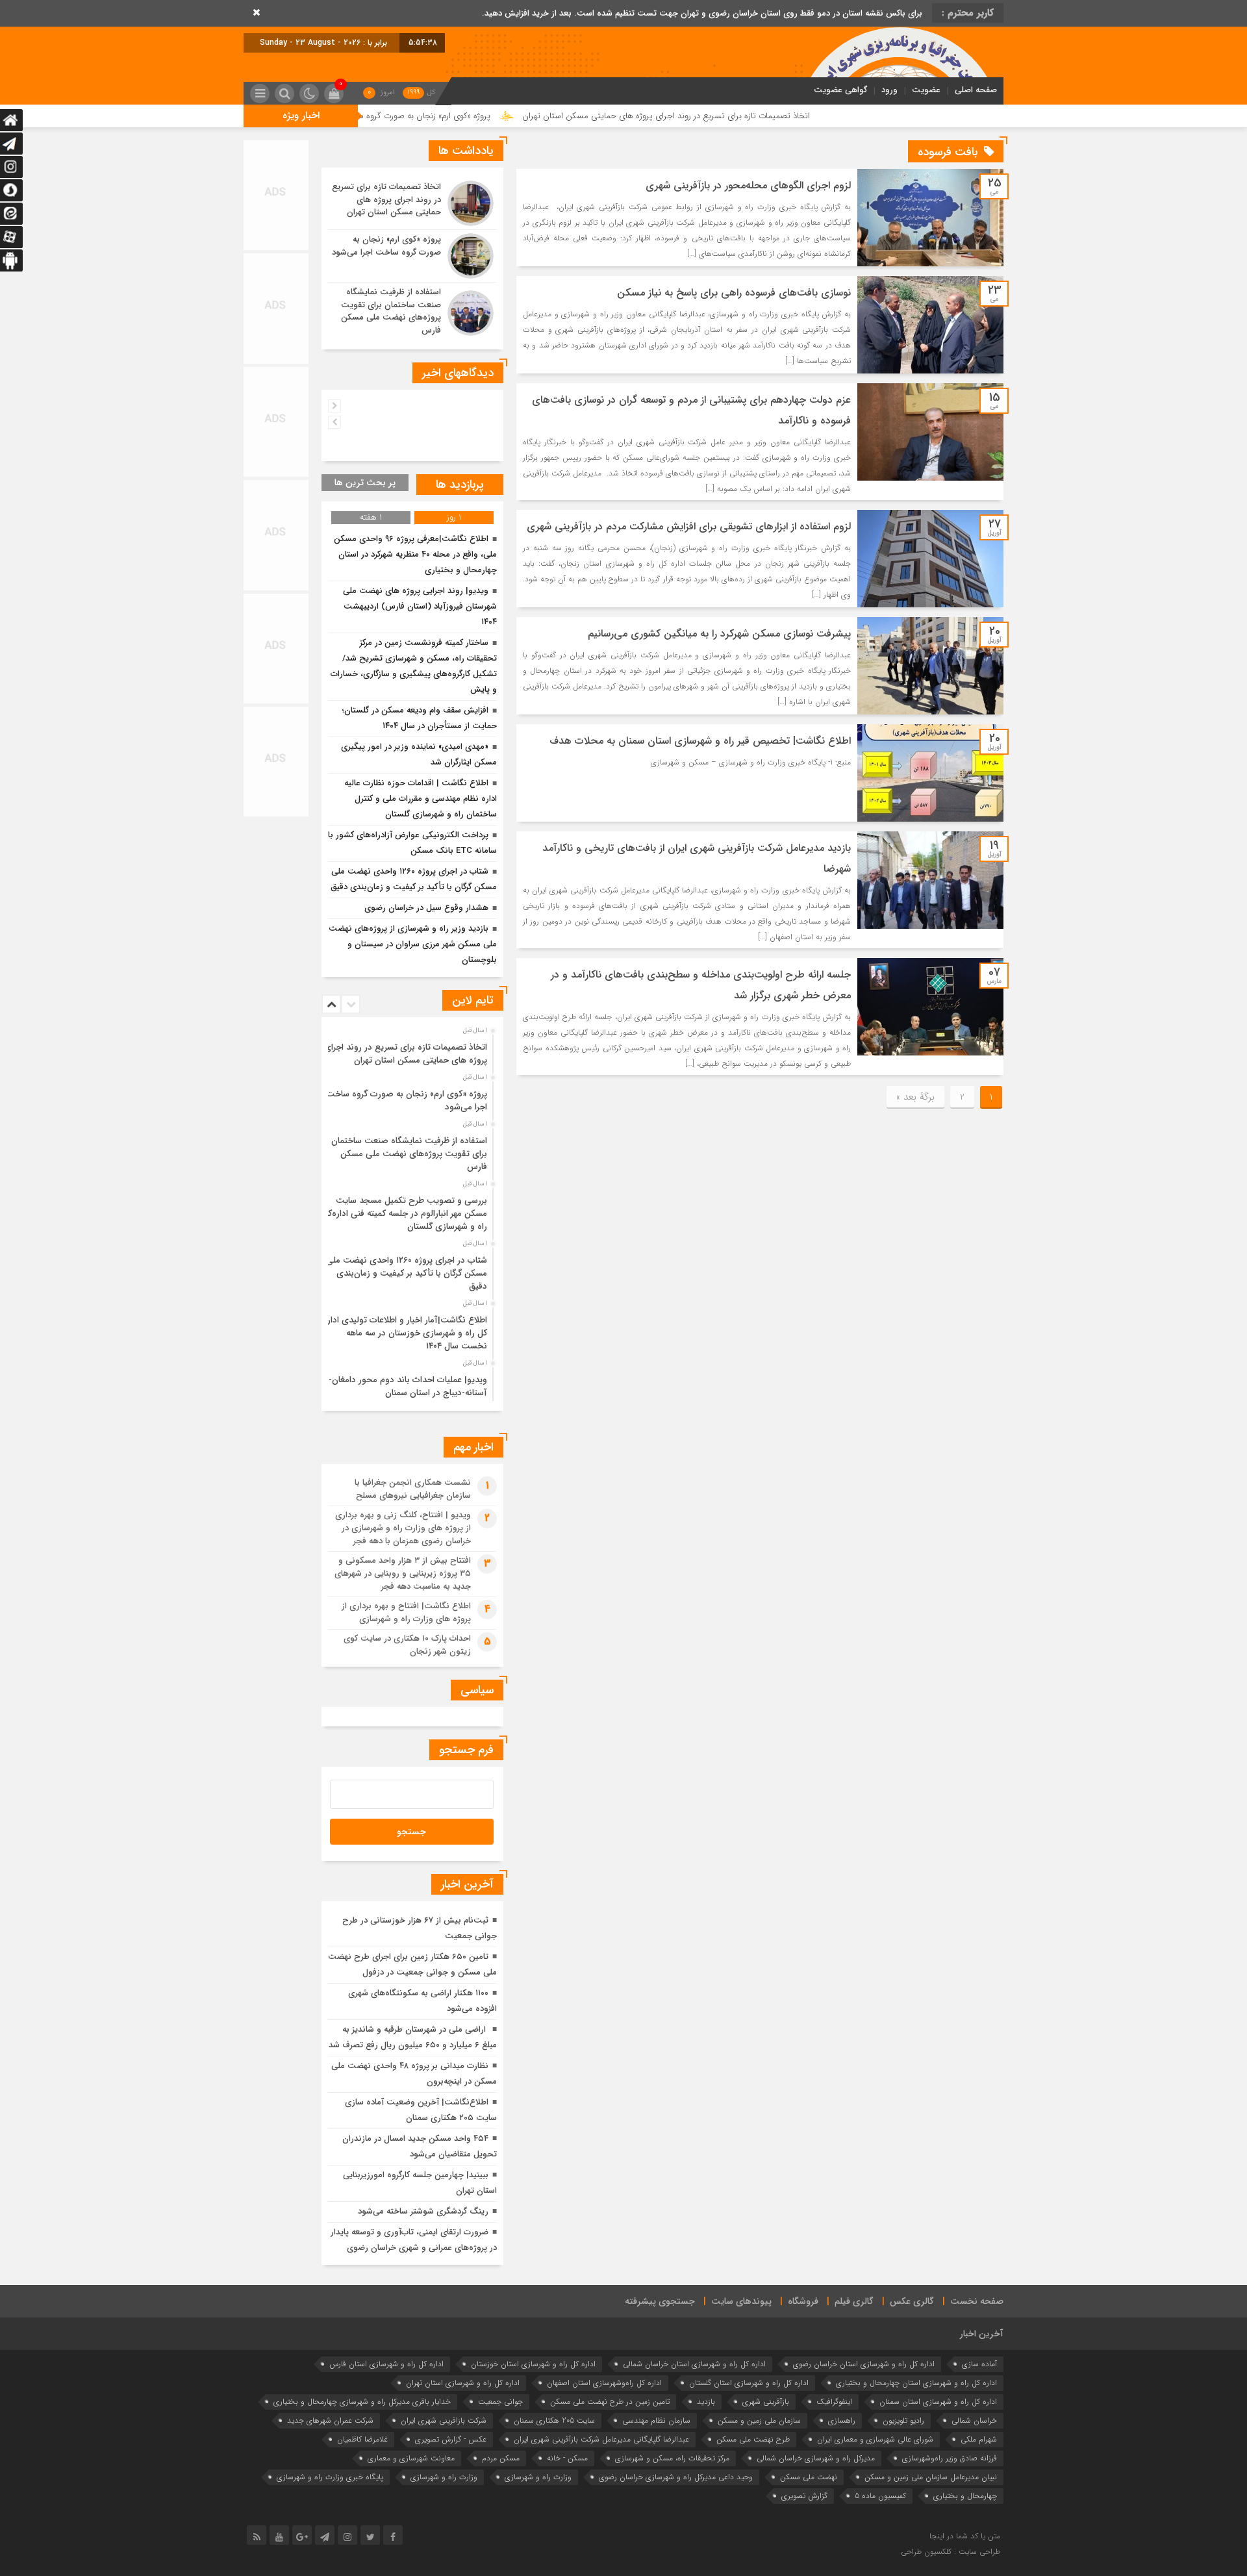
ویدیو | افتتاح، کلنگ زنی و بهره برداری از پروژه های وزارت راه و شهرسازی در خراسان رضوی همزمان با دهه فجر (403, 1528)
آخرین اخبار (982, 2334)
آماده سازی (979, 2364)
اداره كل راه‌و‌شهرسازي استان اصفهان (604, 2383)
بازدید (706, 2402)
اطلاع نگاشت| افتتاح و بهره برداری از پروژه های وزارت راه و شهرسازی (406, 1612)
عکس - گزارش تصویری (451, 2439)
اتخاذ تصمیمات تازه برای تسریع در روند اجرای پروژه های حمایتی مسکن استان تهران (787, 116)
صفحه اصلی (976, 90)
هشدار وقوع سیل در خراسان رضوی (426, 908)
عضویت (926, 90)
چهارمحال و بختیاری (965, 2496)
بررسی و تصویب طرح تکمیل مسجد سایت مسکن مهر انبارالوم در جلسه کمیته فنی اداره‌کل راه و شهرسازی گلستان (405, 1214)
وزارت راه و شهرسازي (538, 2477)
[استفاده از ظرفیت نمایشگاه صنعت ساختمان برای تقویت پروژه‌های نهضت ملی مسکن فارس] (412, 311)
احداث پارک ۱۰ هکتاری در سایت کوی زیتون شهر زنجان (407, 1645)
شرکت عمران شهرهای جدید (330, 2420)
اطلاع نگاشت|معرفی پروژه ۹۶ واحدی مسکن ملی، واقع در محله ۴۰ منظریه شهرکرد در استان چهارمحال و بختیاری (415, 554)
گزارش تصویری (804, 2496)
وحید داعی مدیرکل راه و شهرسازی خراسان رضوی (676, 2477)
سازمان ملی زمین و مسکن (759, 2420)
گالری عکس (912, 2301)
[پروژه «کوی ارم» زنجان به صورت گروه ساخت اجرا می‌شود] (412, 256)
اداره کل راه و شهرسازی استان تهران (463, 2383)
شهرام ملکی (979, 2439)
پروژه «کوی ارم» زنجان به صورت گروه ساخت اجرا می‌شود (515, 116)
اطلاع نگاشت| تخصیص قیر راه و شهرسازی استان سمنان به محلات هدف (700, 741)
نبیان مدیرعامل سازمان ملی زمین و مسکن (931, 2477)
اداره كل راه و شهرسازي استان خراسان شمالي (694, 2364)
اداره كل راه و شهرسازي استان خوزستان (533, 2364)
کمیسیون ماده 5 (880, 2496)
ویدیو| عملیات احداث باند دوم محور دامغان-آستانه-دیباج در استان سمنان (408, 1386)
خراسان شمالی (974, 2420)
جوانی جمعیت (500, 2402)
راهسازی (842, 2420)
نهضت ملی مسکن (809, 2477)
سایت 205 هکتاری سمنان (554, 2420)
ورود (889, 90)
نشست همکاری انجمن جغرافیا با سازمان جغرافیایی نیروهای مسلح (413, 1489)
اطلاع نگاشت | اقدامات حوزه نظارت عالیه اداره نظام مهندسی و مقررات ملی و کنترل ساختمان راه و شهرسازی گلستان (421, 799)
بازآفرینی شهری (766, 2402)
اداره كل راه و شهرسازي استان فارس (386, 2364)
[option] (411, 1050)
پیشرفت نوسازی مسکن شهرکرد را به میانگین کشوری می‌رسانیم (719, 634)
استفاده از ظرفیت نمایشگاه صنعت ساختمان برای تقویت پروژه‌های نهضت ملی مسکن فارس (409, 1154)
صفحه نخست (977, 2301)
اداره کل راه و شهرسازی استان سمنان (938, 2402)
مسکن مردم (501, 2458)
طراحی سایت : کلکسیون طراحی (951, 2552)
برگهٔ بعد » (915, 1097)
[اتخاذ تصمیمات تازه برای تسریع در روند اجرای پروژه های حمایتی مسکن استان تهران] (412, 203)
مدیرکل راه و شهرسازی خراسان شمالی (816, 2458)
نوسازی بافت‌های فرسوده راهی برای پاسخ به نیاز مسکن (734, 293)
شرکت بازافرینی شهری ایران (444, 2420)
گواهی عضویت (840, 90)
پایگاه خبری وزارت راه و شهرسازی (330, 2477)
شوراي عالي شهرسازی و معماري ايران (875, 2439)
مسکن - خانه (567, 2458)
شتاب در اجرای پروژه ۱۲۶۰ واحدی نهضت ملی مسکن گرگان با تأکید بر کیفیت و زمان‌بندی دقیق (407, 1273)
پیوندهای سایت (741, 2301)
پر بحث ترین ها (365, 483)
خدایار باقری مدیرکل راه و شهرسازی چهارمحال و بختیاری (362, 2402)
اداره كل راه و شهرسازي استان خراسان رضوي (864, 2364)
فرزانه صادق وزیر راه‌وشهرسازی (950, 2458)
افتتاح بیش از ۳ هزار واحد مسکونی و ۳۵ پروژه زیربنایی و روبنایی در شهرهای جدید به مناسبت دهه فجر (403, 1573)
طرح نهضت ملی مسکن (753, 2439)
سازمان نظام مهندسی (656, 2420)
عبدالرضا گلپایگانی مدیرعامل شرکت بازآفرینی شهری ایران (601, 2439)
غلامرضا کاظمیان (362, 2439)
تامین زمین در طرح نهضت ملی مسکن (610, 2402)
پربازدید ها (460, 485)
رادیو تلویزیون (903, 2420)
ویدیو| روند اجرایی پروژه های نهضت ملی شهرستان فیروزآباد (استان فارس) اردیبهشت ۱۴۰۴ (420, 606)
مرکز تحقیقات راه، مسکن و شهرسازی (672, 2458)
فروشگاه (803, 2301)
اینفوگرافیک (834, 2402)
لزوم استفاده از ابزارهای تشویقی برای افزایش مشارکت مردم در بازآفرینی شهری (689, 526)
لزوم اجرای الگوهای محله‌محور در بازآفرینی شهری (748, 185)
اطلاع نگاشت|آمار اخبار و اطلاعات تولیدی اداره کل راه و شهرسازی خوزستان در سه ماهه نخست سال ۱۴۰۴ (405, 1333)
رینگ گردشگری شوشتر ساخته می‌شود (423, 2211)
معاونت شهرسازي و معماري (411, 2458)
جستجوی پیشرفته (660, 2301)
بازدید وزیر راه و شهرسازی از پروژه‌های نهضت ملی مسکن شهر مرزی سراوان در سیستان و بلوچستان (413, 944)
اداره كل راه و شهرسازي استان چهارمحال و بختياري (916, 2383)
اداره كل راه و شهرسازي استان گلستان (749, 2383)
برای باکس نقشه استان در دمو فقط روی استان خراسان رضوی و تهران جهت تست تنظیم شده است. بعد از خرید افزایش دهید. (702, 13)
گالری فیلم (854, 2301)
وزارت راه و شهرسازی (444, 2477)
